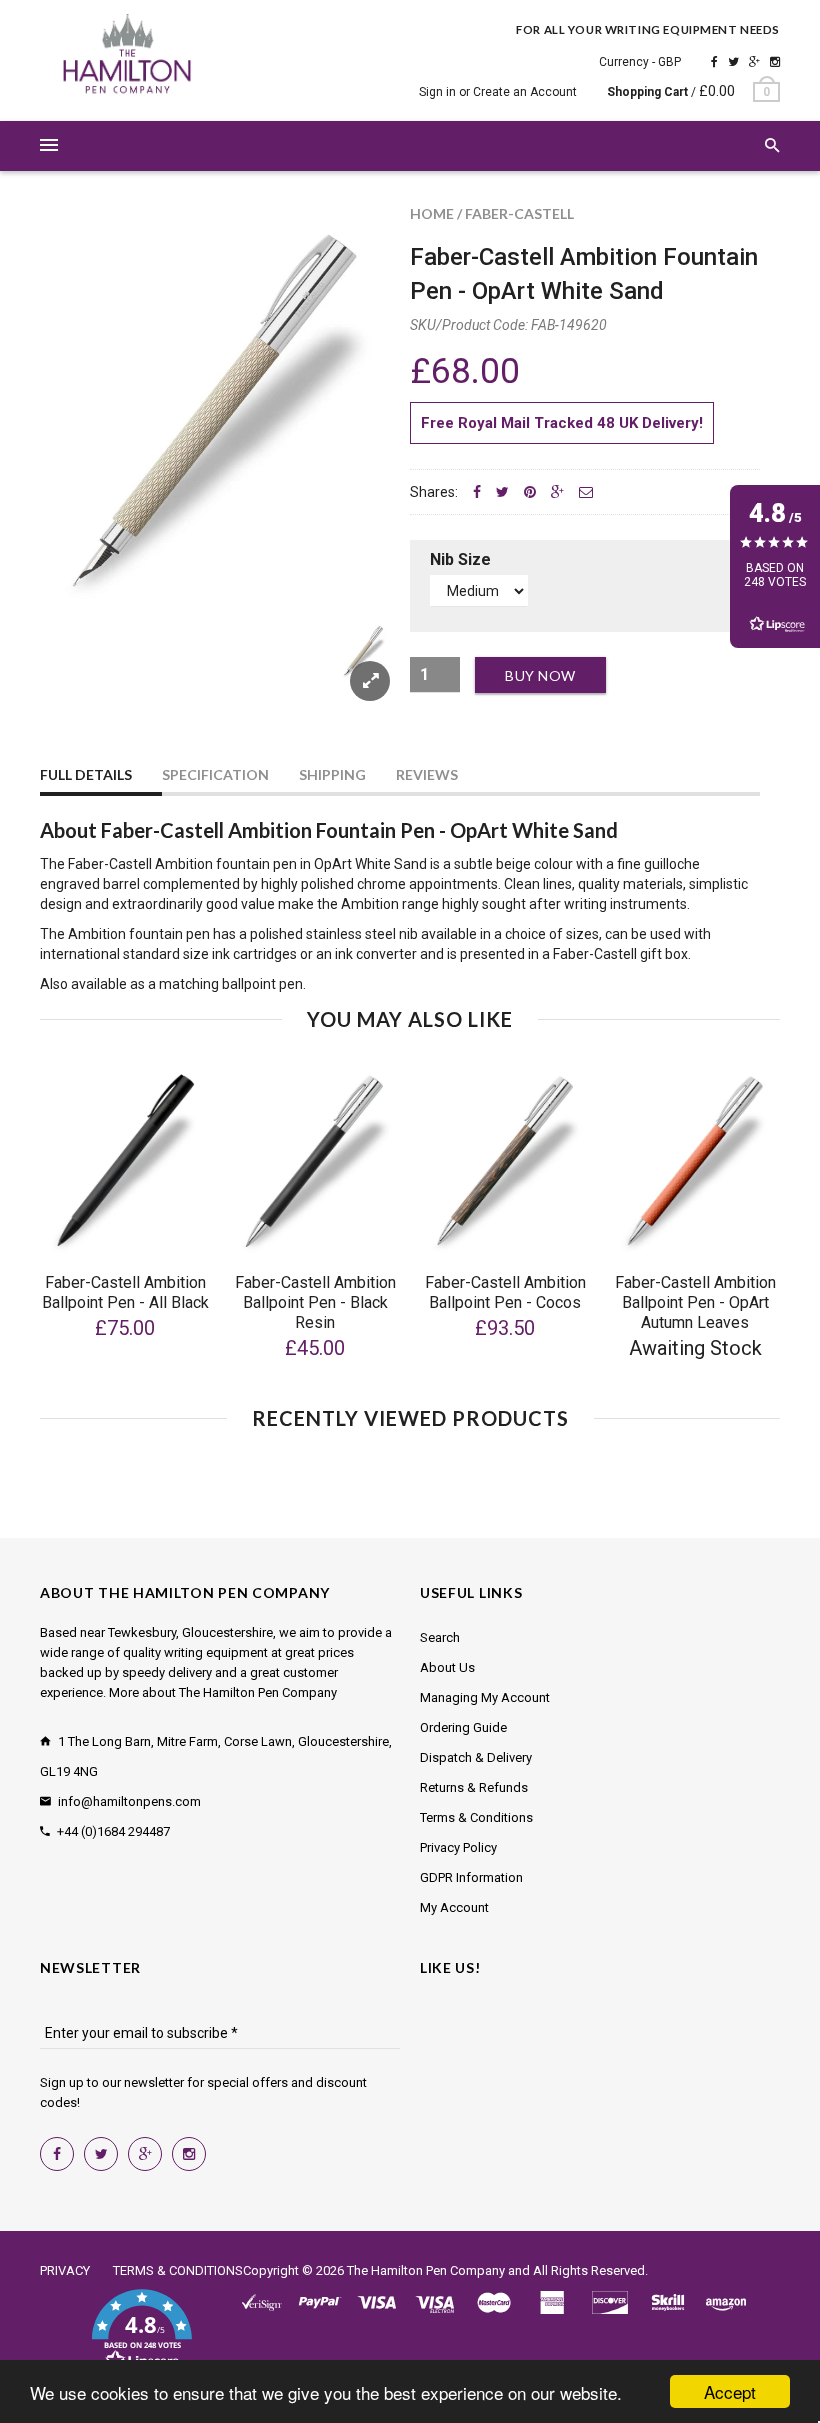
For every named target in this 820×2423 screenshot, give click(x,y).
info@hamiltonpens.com (129, 1801)
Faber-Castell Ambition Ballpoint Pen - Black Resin (315, 1302)
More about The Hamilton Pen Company (223, 1692)
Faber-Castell (519, 213)
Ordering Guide (463, 1727)
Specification (215, 774)
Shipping (332, 774)
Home (432, 213)
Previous (80, 674)
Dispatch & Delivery (476, 1757)
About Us (447, 1667)
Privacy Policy (458, 1847)
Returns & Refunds (474, 1787)
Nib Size (460, 559)
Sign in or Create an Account (498, 92)
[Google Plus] (754, 62)
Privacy (65, 2270)
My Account (454, 1907)
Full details (86, 774)
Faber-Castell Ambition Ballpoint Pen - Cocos (505, 1292)
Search (440, 1637)
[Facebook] (714, 62)
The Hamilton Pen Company (426, 2270)
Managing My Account (485, 1697)
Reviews (427, 774)
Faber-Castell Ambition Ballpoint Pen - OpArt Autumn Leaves (695, 1302)
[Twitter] (733, 62)
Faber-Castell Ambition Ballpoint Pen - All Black (125, 1292)
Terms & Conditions (476, 1817)
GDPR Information (471, 1877)
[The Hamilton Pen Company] (127, 57)
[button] (141, 2331)
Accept (730, 2391)
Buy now (540, 675)
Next (352, 674)
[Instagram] (775, 62)
